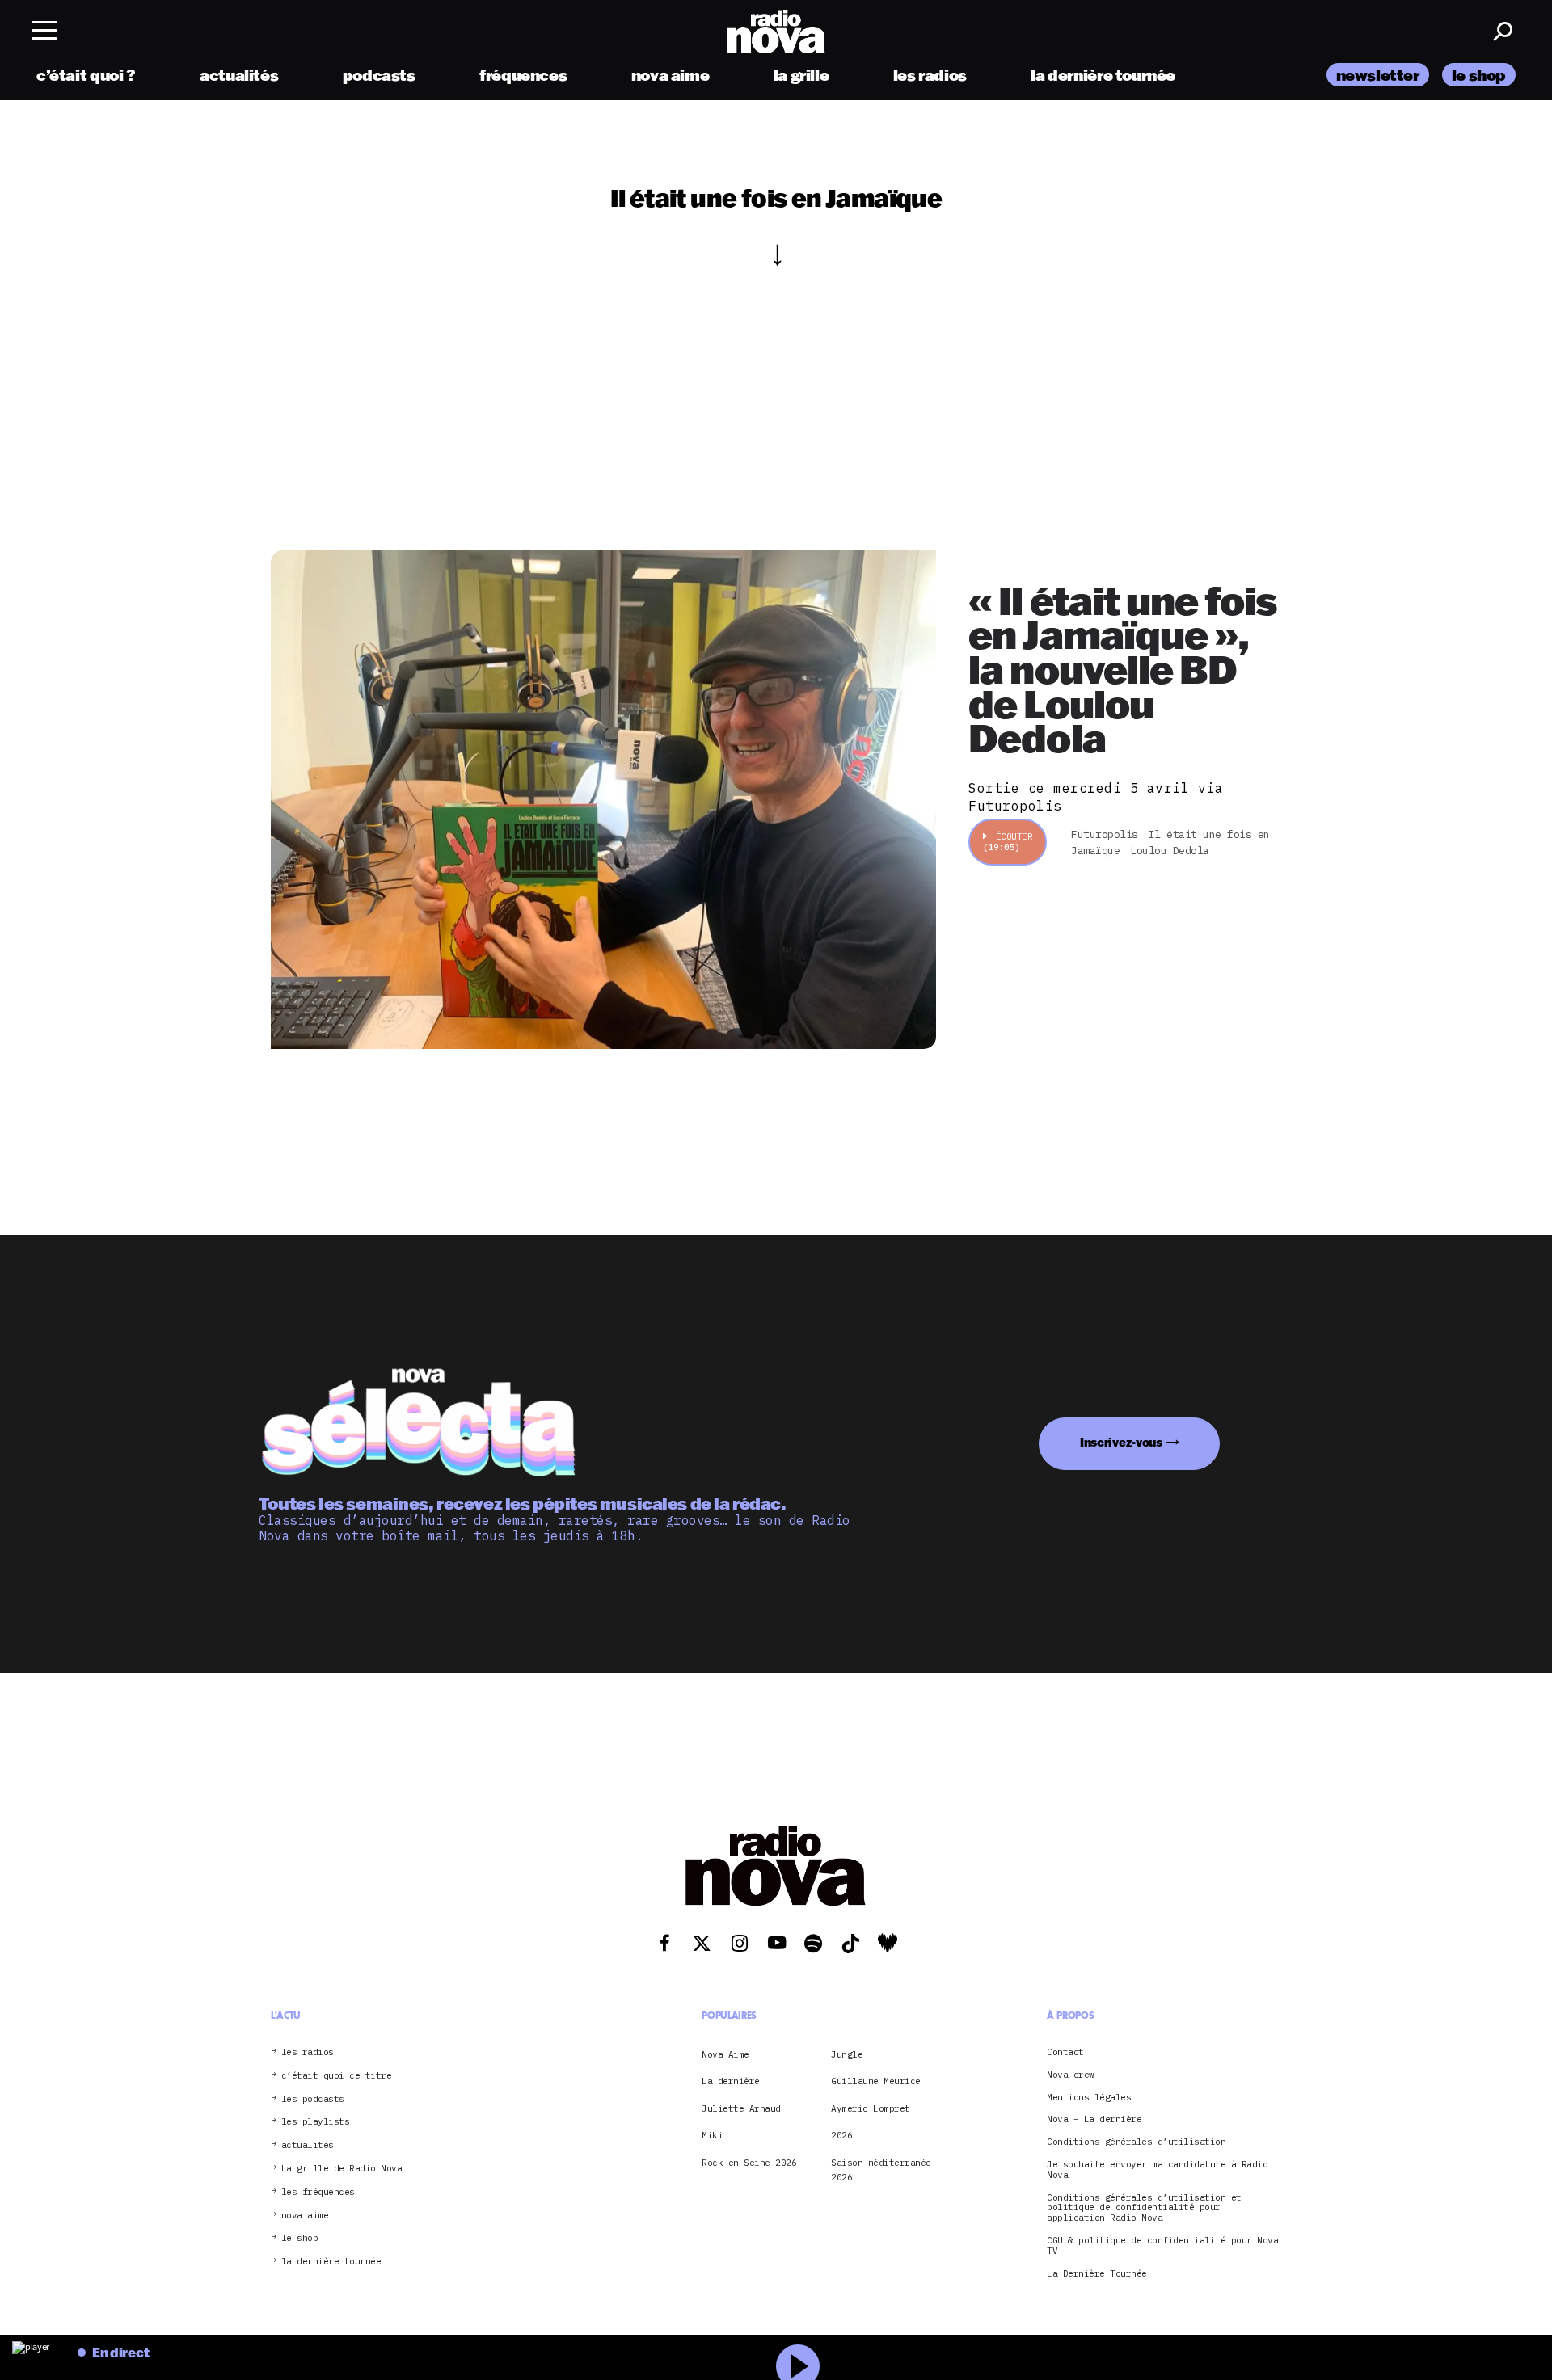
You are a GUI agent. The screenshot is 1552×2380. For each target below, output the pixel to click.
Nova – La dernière (1094, 2119)
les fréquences (318, 2192)
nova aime (671, 75)
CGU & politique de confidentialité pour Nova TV (1162, 2246)
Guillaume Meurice (876, 2081)
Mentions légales (1089, 2098)
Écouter (1008, 842)
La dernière (731, 2081)
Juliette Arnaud (741, 2108)
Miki (712, 2135)
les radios (930, 75)
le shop (1479, 75)
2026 (841, 2135)
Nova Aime (725, 2054)
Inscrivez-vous (1121, 1442)
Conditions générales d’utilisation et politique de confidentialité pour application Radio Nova (1144, 2208)
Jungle (847, 2054)
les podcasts (313, 2099)
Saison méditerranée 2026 (881, 2170)
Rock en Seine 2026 (749, 2163)
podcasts (379, 75)
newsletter (1378, 75)
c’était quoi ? (86, 75)
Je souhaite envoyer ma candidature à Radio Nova (1157, 2170)
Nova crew (1071, 2075)
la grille (801, 75)
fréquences (523, 75)
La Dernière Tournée (1097, 2274)
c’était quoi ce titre (337, 2076)
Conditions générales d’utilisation (1136, 2142)
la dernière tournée (1103, 75)
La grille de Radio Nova (342, 2169)
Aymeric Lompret (871, 2108)
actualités (239, 75)
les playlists (316, 2122)
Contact (1065, 2052)
